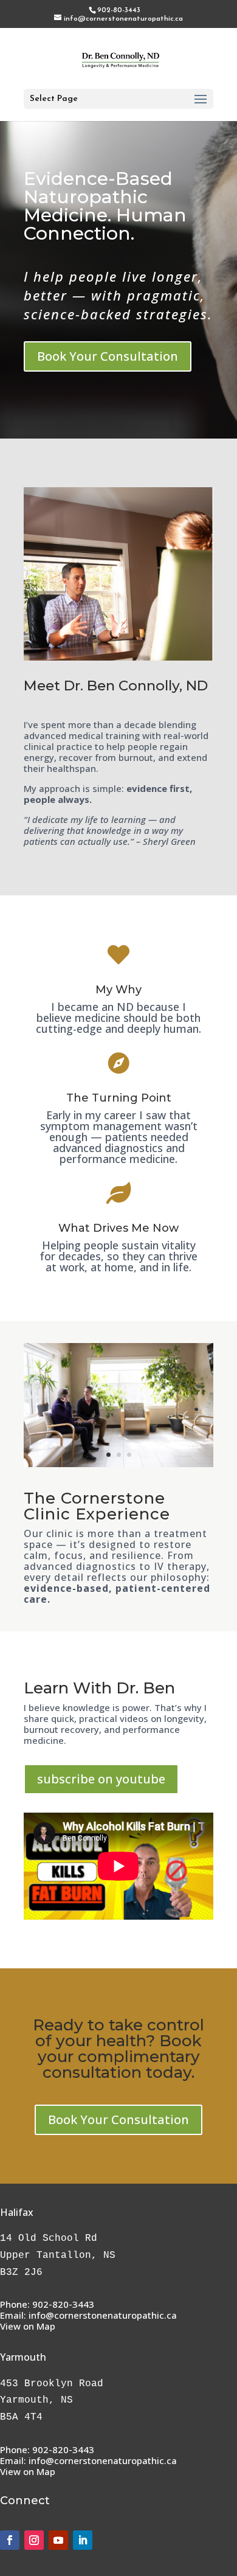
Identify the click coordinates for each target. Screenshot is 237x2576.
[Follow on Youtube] (58, 2540)
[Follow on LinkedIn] (83, 2540)
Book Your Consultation (108, 356)
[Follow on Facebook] (10, 2540)
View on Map (28, 2326)
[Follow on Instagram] (34, 2540)
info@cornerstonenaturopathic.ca (103, 2315)
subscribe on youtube (101, 1779)
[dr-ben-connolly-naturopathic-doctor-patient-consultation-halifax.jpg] (118, 1463)
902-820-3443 (63, 2304)
